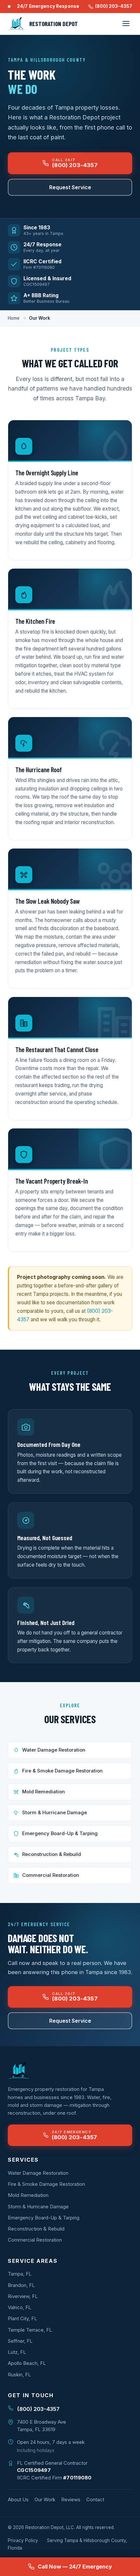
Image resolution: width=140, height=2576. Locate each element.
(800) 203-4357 (114, 6)
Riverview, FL (23, 2296)
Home (14, 318)
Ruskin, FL (19, 2375)
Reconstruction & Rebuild (52, 1854)
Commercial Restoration (51, 1875)
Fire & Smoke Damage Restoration (62, 1771)
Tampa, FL (20, 2274)
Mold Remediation (43, 1792)
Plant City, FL (22, 2318)
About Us (18, 2499)
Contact (95, 2499)
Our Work (45, 2499)
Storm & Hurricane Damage (55, 1813)
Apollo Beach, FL (27, 2363)
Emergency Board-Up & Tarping (60, 1833)
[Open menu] (126, 24)
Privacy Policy (23, 2540)
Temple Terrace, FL (30, 2330)
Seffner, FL (20, 2341)
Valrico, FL (20, 2307)
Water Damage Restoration (54, 1750)
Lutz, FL (17, 2352)
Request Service (70, 187)
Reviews (71, 2499)
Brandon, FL (21, 2285)
